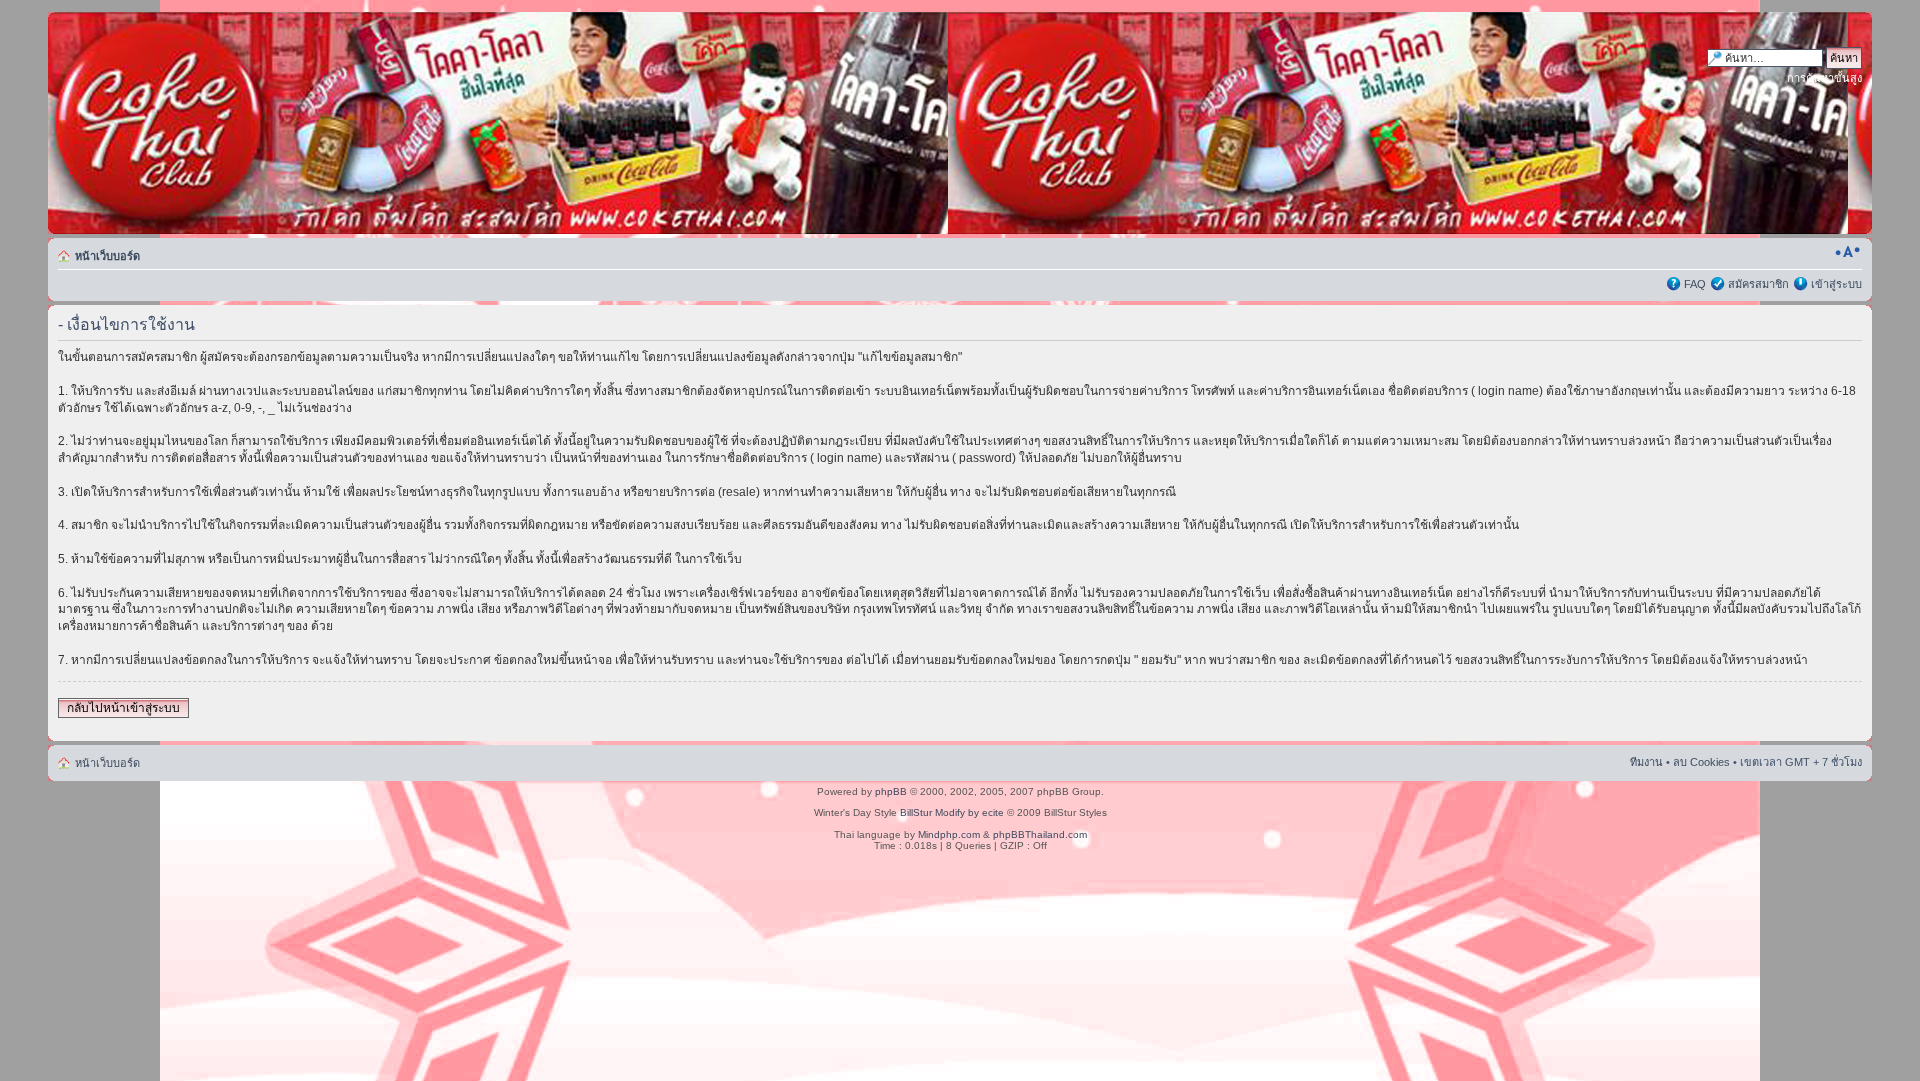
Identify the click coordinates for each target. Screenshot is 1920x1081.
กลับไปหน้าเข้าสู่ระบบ (123, 708)
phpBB (891, 791)
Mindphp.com (949, 834)
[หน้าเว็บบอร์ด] (239, 123)
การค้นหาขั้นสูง (1824, 78)
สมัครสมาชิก (1758, 284)
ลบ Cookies (1701, 762)
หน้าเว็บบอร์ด (107, 256)
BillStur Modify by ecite (952, 812)
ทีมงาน (1646, 762)
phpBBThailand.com (1040, 834)
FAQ (1695, 284)
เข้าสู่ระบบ (1836, 284)
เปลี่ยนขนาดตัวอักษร (1847, 252)
